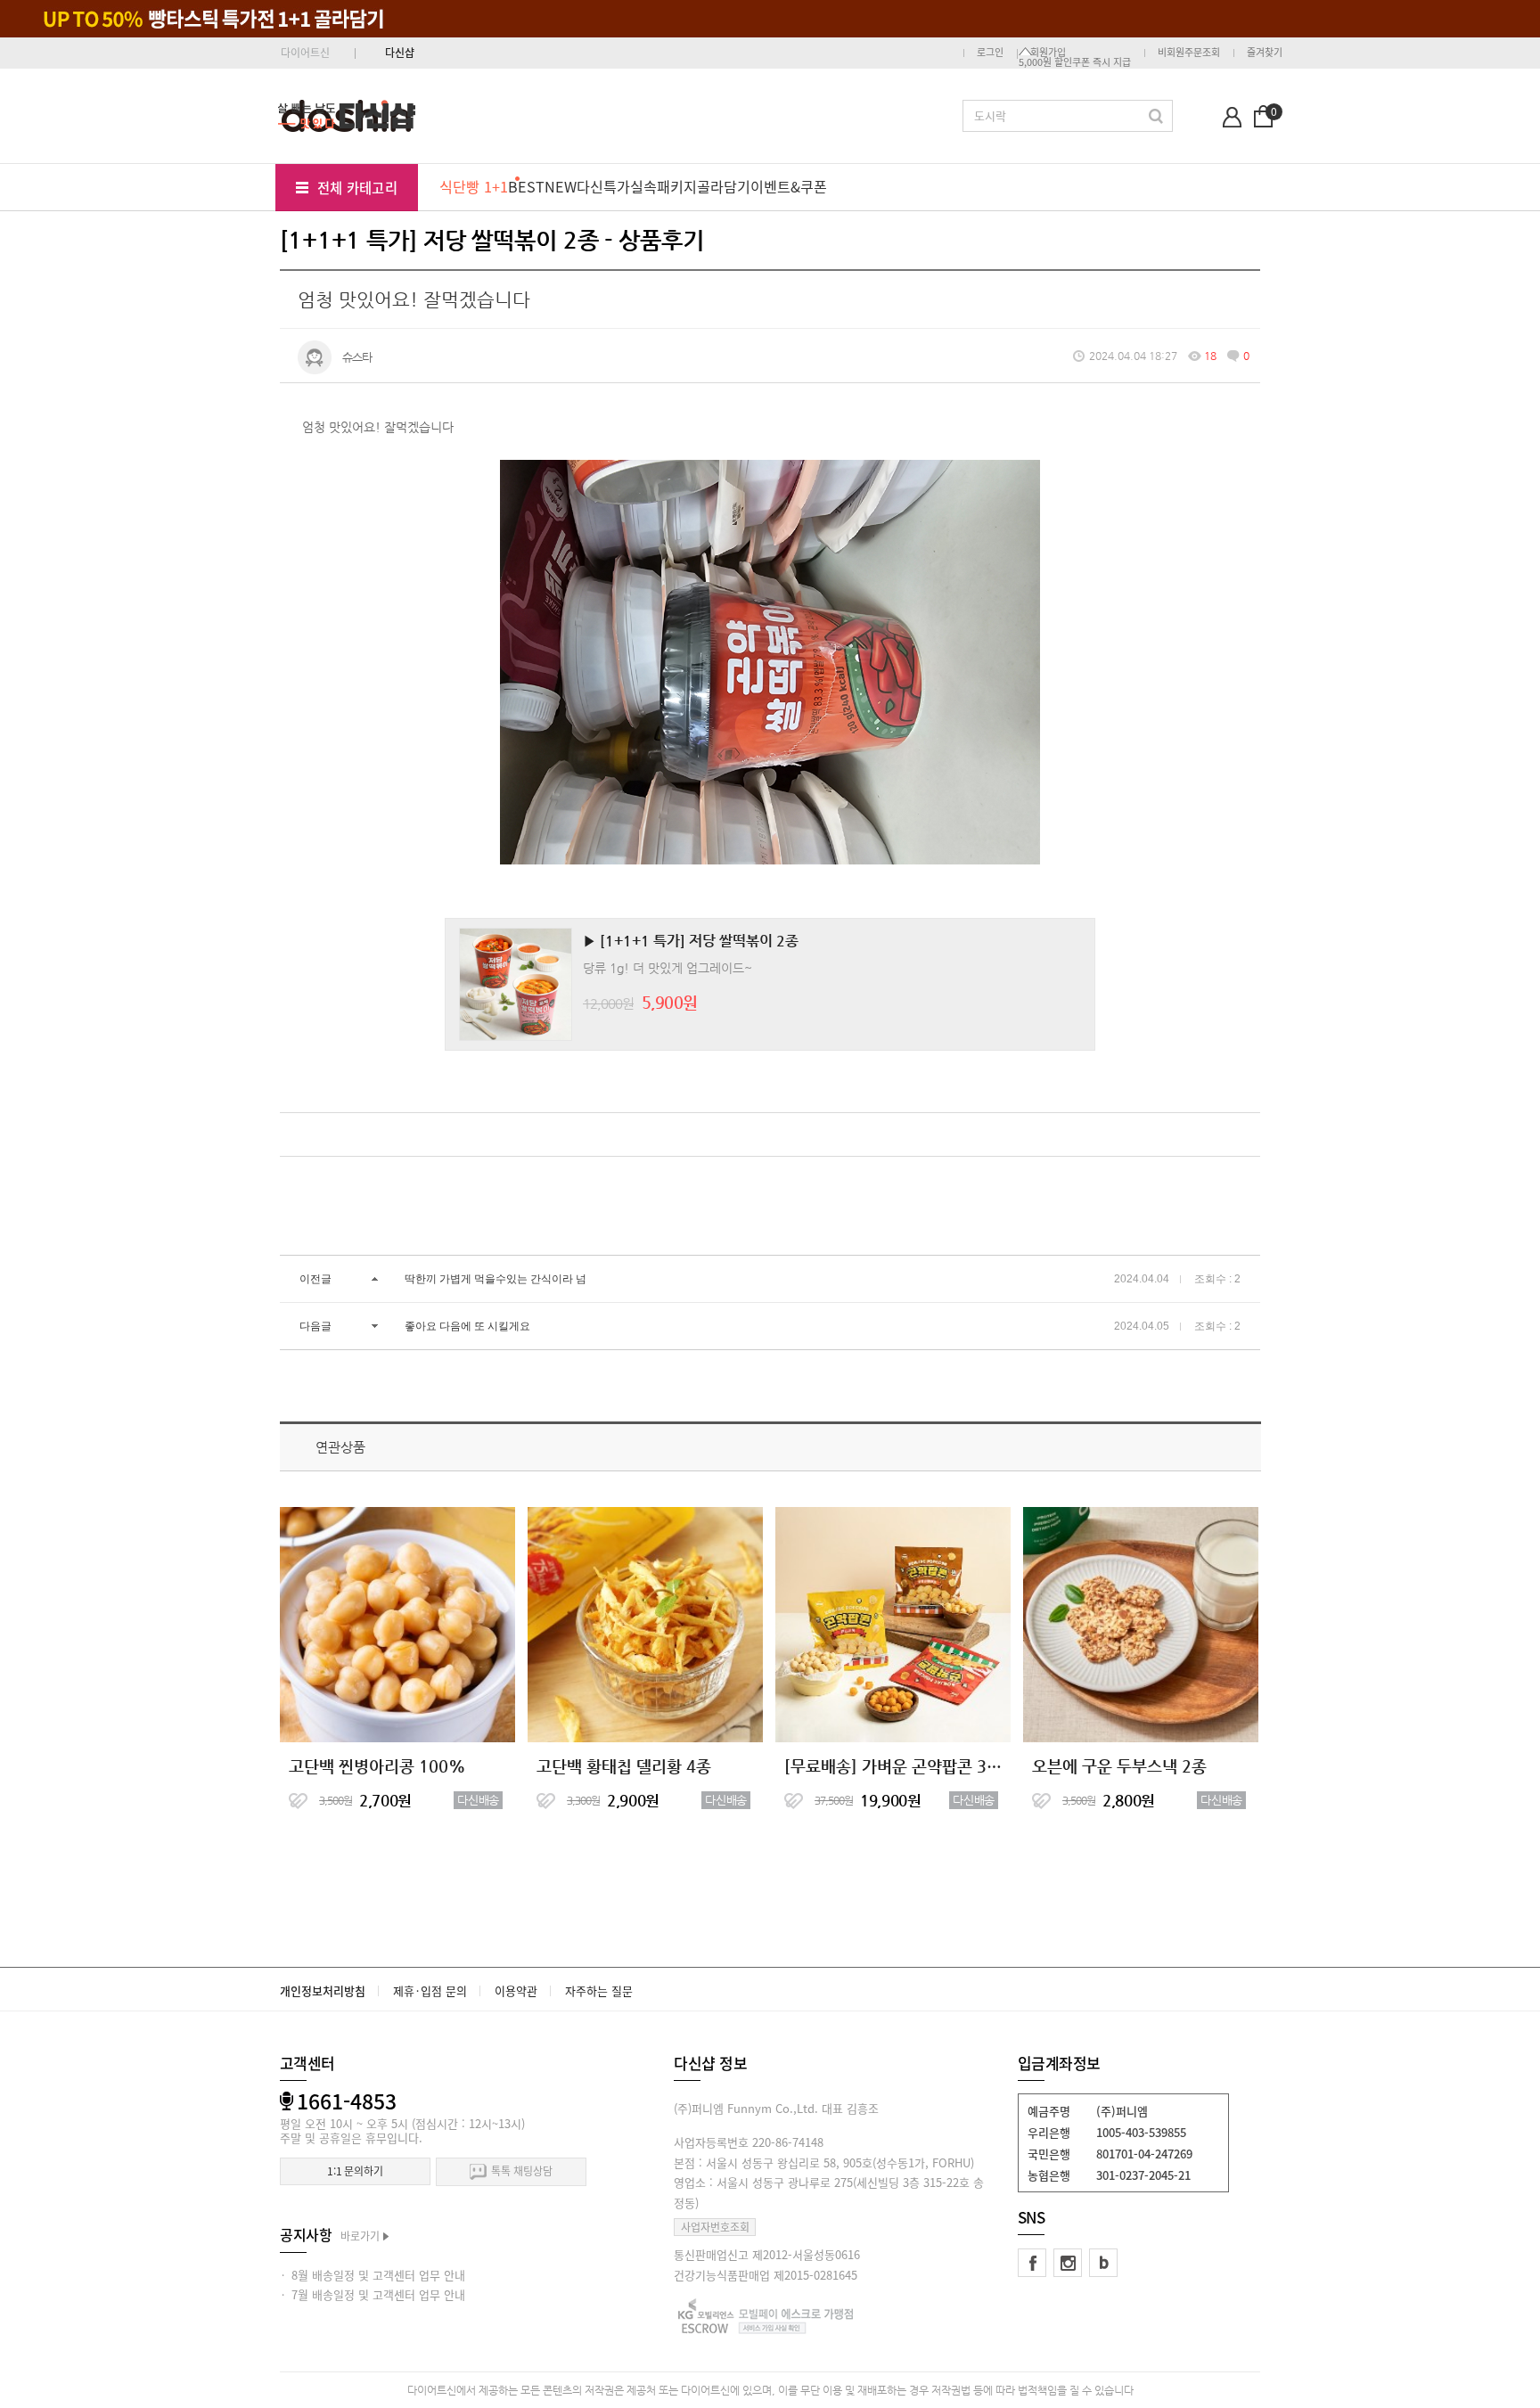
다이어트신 (305, 53)
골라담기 (724, 186)
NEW (561, 186)
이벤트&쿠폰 (789, 186)
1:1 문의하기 (355, 2171)
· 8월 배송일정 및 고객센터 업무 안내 (373, 2275)
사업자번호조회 (715, 2227)
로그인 (990, 52)
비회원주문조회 (1189, 52)
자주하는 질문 (599, 1990)
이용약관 (516, 1990)
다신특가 (603, 186)
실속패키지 (664, 186)
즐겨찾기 (1265, 52)
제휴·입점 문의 (430, 1990)
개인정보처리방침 (323, 1990)
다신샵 (400, 53)
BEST (526, 186)
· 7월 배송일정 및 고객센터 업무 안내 (373, 2294)
